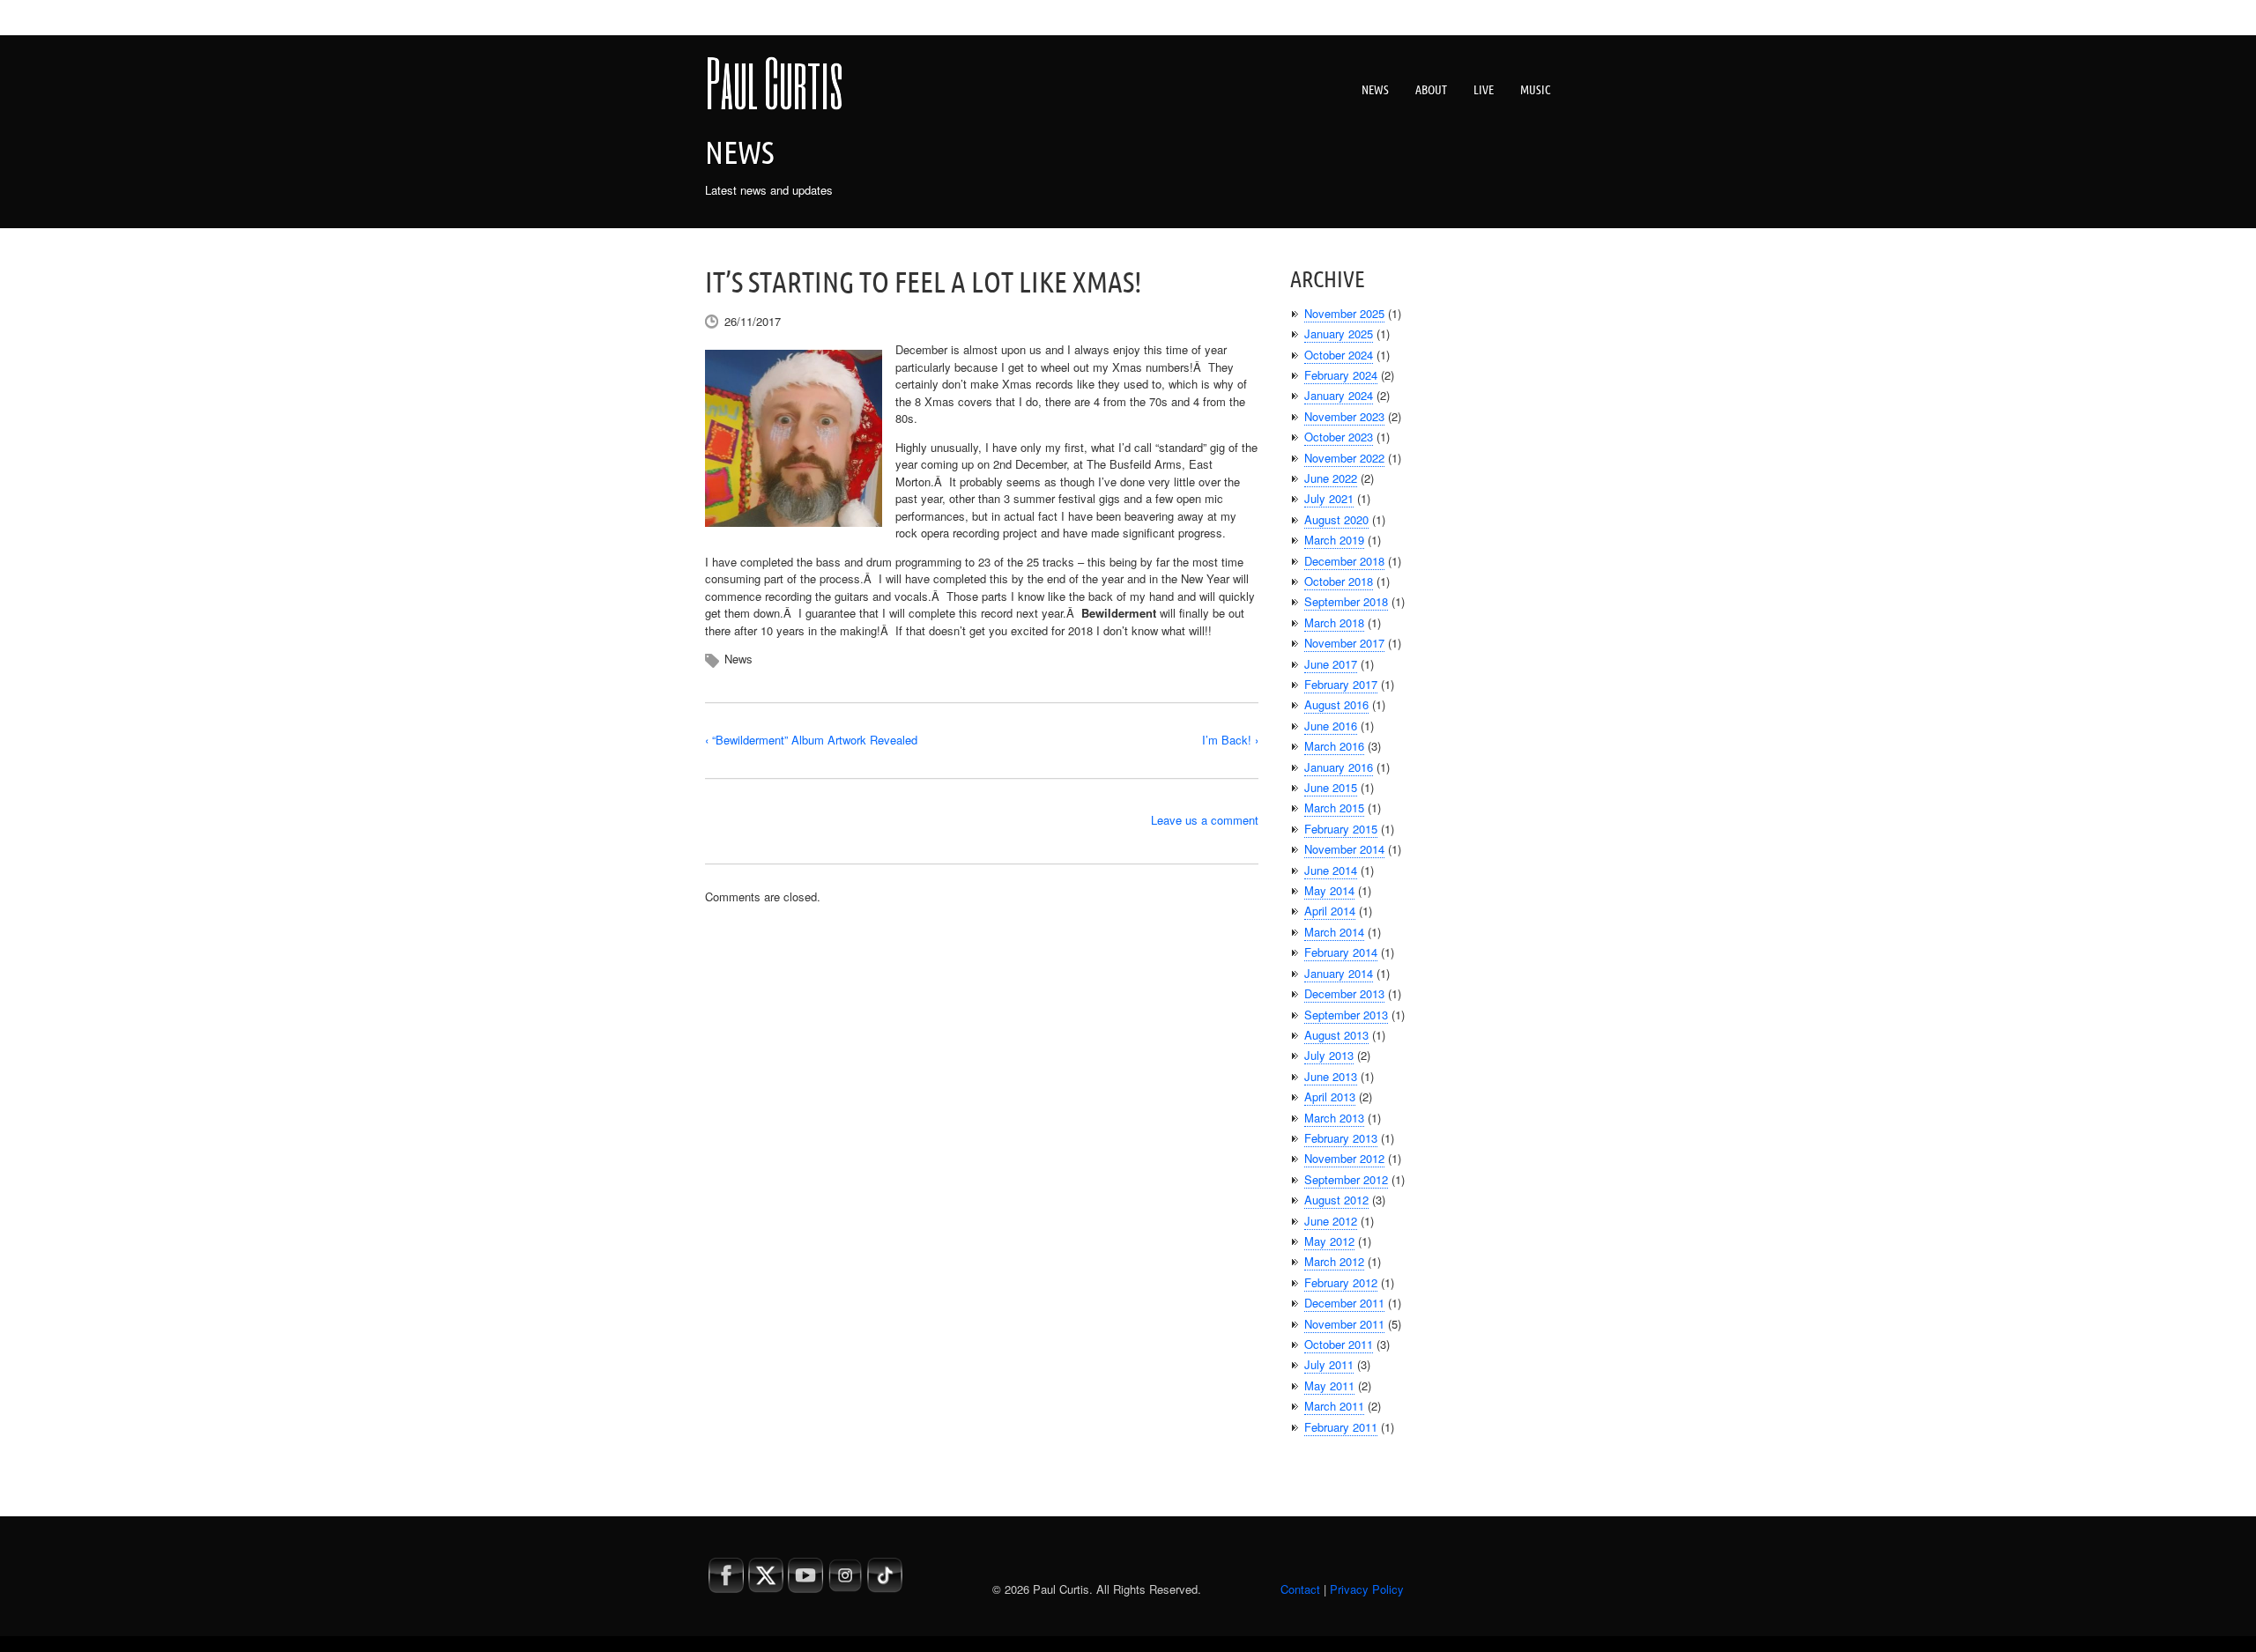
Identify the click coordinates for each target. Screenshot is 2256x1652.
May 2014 (1329, 890)
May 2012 (1329, 1241)
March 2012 (1334, 1261)
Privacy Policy (1367, 1589)
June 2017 (1331, 664)
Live (1484, 90)
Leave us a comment (1205, 820)
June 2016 (1331, 726)
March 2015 (1334, 807)
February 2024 (1341, 375)
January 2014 (1339, 973)
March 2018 (1334, 622)
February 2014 (1341, 952)
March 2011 (1334, 1406)
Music (1536, 90)
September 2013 (1346, 1015)
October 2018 (1339, 581)
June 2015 (1331, 787)
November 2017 (1344, 643)
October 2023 (1339, 437)
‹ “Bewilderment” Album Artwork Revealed (811, 740)
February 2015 (1341, 829)
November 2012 (1344, 1158)
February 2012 (1341, 1282)
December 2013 (1344, 993)
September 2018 (1346, 601)
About (1431, 90)
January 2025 (1339, 333)
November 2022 (1344, 458)
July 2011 (1329, 1364)
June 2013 (1331, 1076)
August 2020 (1336, 519)
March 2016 (1334, 746)
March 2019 (1334, 540)
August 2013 (1336, 1035)
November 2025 (1344, 313)
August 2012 (1336, 1200)
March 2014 (1334, 932)
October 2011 (1339, 1344)
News (1375, 90)
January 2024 (1339, 395)
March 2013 (1334, 1118)
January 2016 (1339, 767)
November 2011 (1344, 1324)
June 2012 (1331, 1221)
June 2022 (1331, 478)
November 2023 (1344, 416)
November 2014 (1344, 849)
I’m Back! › (1230, 740)
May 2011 (1329, 1385)
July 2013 (1329, 1055)
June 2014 (1331, 870)
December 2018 (1344, 561)
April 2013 (1330, 1096)
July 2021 (1329, 498)
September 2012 (1346, 1179)
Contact (1300, 1589)
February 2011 (1341, 1427)
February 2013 (1341, 1138)
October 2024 (1339, 355)
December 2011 (1344, 1303)
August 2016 (1336, 704)
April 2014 (1330, 911)
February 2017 (1341, 684)
